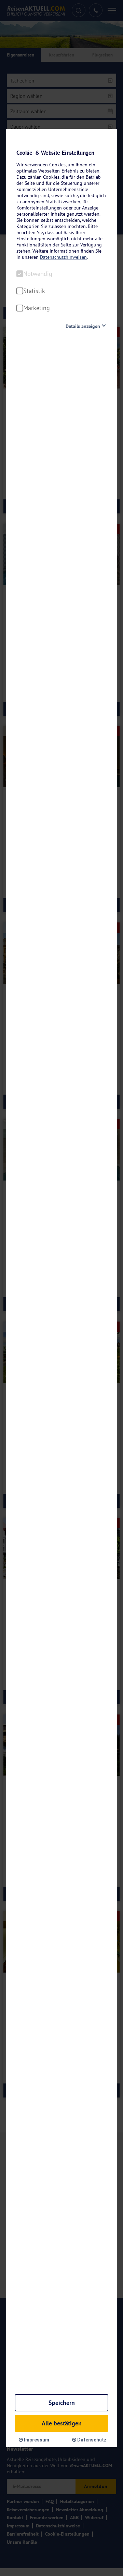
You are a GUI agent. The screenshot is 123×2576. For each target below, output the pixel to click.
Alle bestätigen (62, 2423)
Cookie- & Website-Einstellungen (55, 153)
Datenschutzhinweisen (63, 257)
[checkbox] (20, 274)
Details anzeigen (83, 326)
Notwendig (38, 274)
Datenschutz (91, 2440)
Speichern (62, 2403)
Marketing (37, 308)
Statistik (34, 291)
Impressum (36, 2440)
